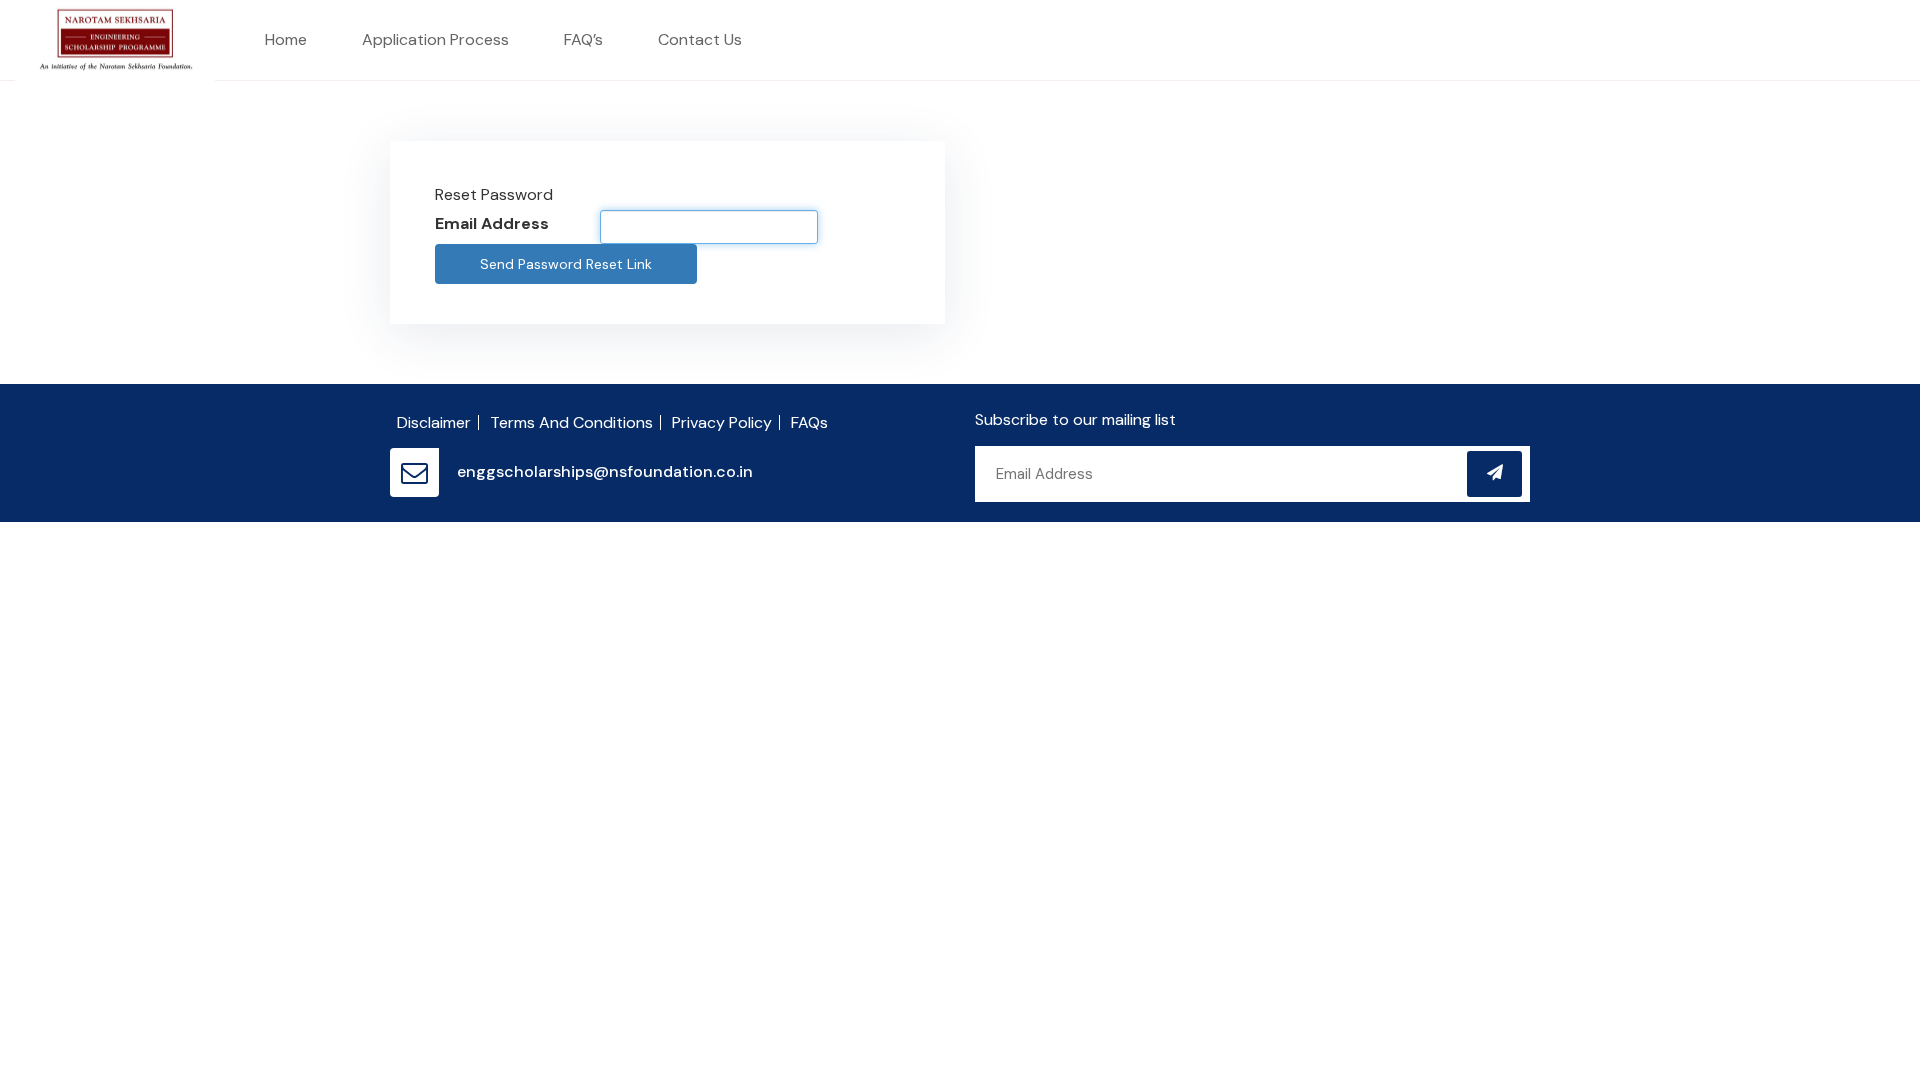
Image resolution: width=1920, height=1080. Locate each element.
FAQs (809, 422)
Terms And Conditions (571, 422)
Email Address (492, 223)
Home (286, 39)
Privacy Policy (722, 422)
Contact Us (700, 39)
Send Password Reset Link (566, 264)
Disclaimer (434, 422)
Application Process (435, 39)
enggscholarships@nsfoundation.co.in (605, 471)
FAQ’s (583, 39)
